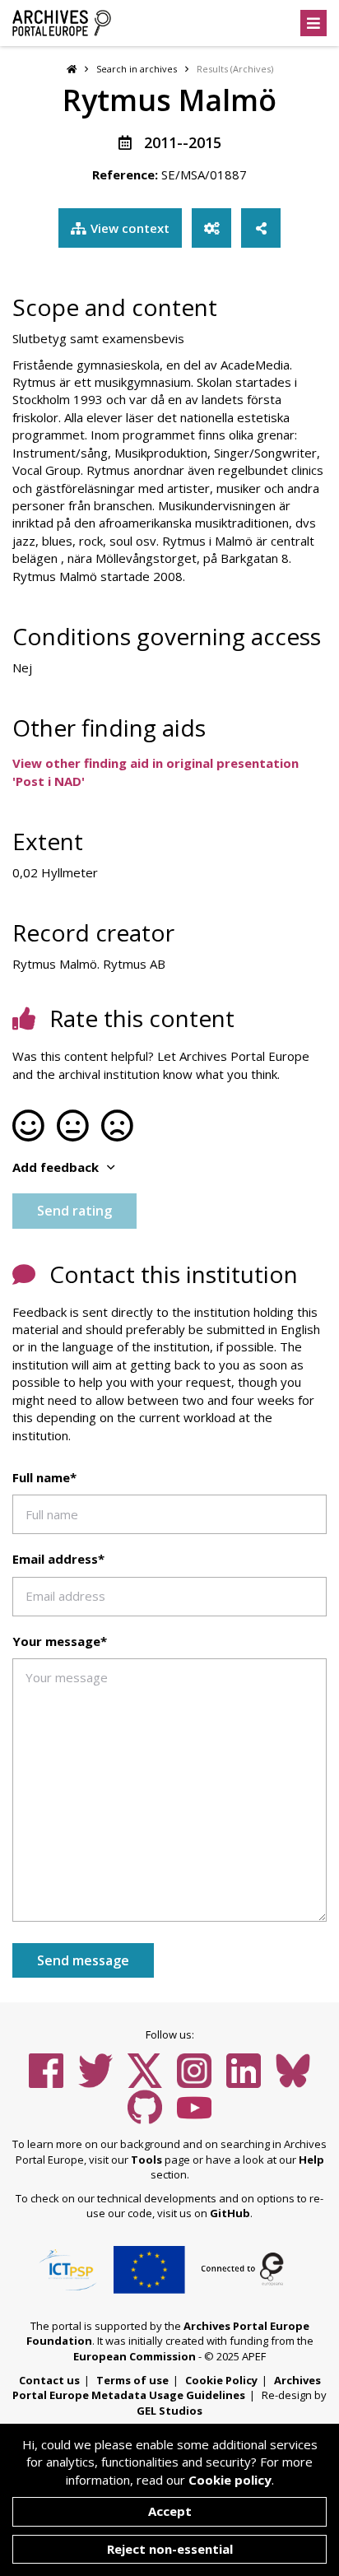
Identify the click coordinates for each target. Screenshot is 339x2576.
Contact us (49, 2380)
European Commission (135, 2356)
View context (130, 228)
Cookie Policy (221, 2380)
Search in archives (137, 69)
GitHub (230, 2213)
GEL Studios (169, 2411)
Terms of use (132, 2380)
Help (311, 2160)
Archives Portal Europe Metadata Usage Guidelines (167, 2388)
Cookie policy (230, 2480)
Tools (146, 2160)
